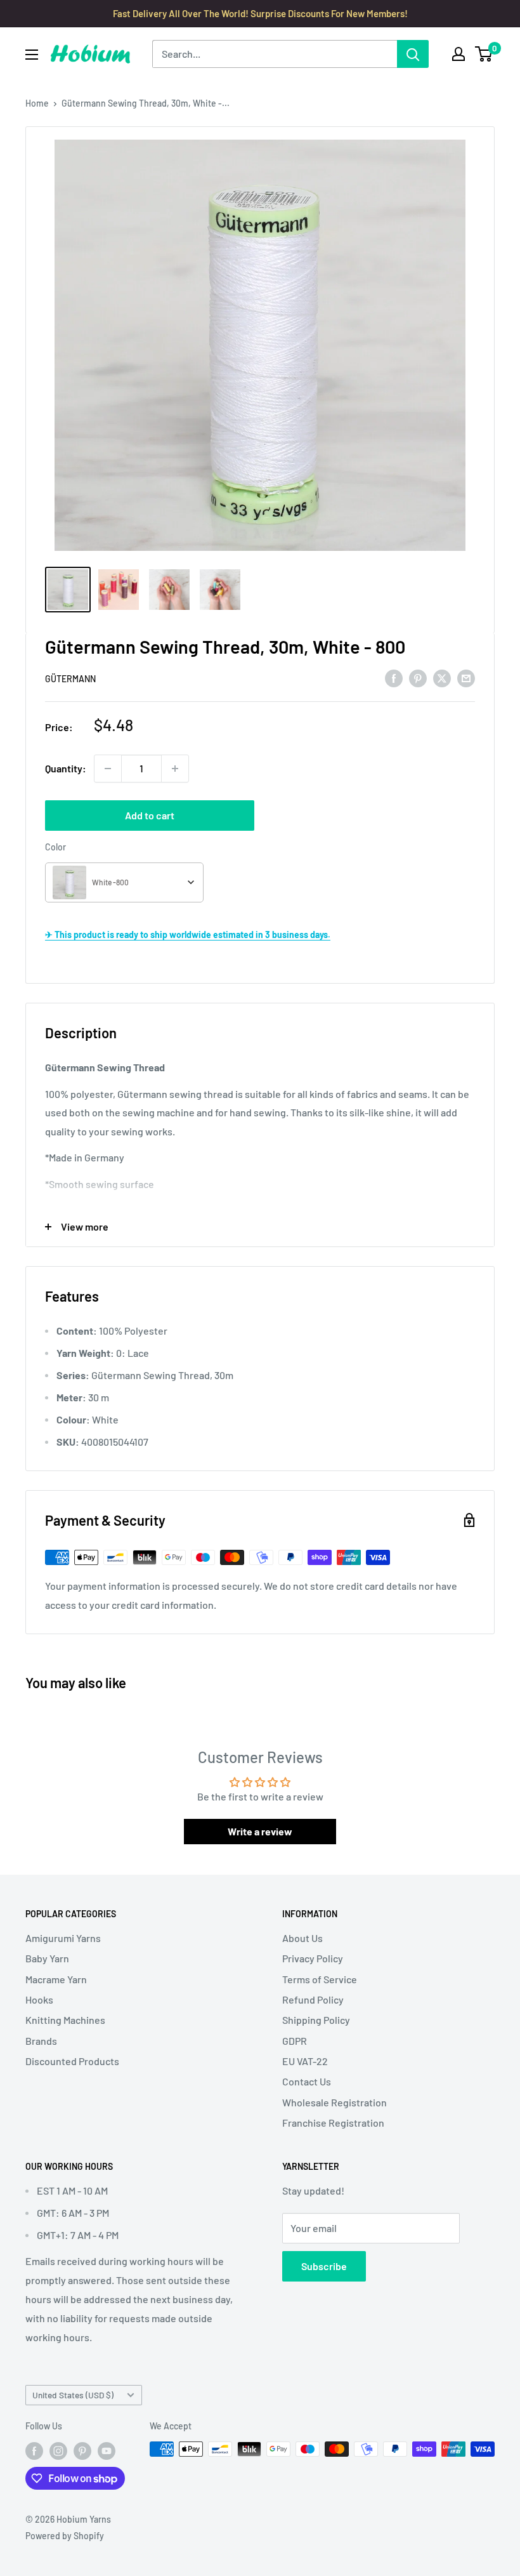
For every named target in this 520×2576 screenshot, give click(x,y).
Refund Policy (313, 1999)
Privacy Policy (313, 1958)
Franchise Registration (333, 2123)
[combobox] (124, 882)
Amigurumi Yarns (63, 1938)
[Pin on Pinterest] (418, 677)
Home (37, 103)
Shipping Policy (316, 2020)
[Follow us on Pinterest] (82, 2450)
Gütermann (70, 679)
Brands (41, 2041)
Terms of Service (320, 1979)
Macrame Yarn (56, 1979)
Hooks (39, 1999)
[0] (484, 54)
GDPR (295, 2041)
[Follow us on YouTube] (107, 2450)
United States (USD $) (73, 2395)
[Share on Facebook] (394, 677)
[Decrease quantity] (108, 769)
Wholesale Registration (335, 2102)
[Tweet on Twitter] (442, 677)
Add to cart (150, 815)
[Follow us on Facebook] (34, 2450)
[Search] (413, 54)
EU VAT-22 (305, 2061)
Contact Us (307, 2081)
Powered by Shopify (65, 2536)
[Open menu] (32, 55)
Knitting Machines (65, 2020)
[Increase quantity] (175, 769)
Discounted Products (72, 2061)
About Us (302, 1938)
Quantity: (66, 768)
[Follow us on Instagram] (58, 2450)
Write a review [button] (260, 1831)
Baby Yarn (47, 1958)
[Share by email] (466, 677)
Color (55, 847)
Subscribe (324, 2266)
